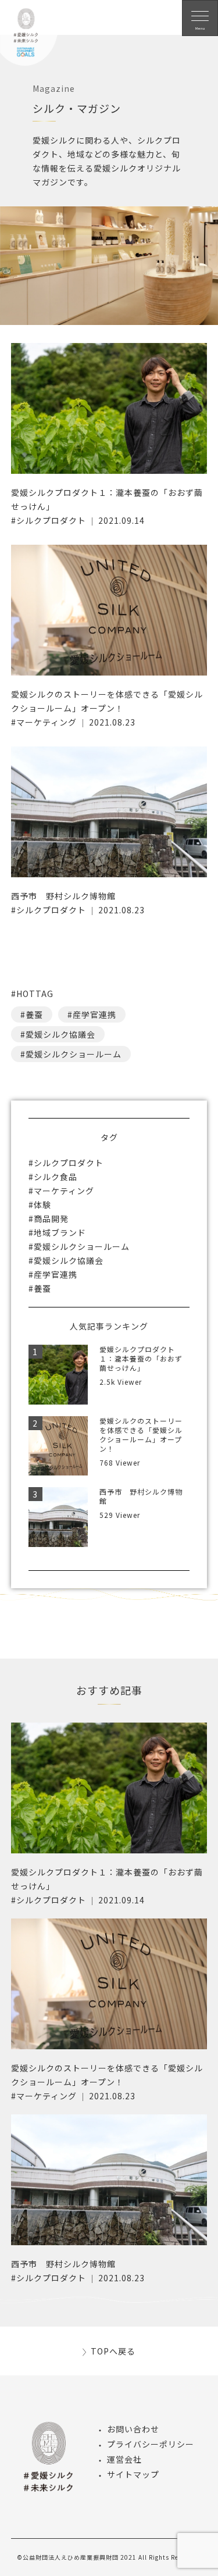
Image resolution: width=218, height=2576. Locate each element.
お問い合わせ (133, 2429)
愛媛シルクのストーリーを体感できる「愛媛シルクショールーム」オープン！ (141, 1435)
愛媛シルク (29, 41)
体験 (42, 1205)
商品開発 (51, 1219)
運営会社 (124, 2459)
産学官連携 (94, 1014)
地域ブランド (60, 1232)
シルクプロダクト (51, 520)
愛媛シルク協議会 (60, 1034)
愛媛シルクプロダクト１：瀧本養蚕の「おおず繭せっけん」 (141, 1358)
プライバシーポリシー (151, 2444)
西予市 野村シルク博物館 (63, 896)
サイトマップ (133, 2474)
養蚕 (34, 1014)
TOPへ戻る (113, 2351)
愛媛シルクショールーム (74, 1054)
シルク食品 (56, 1177)
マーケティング (47, 722)
